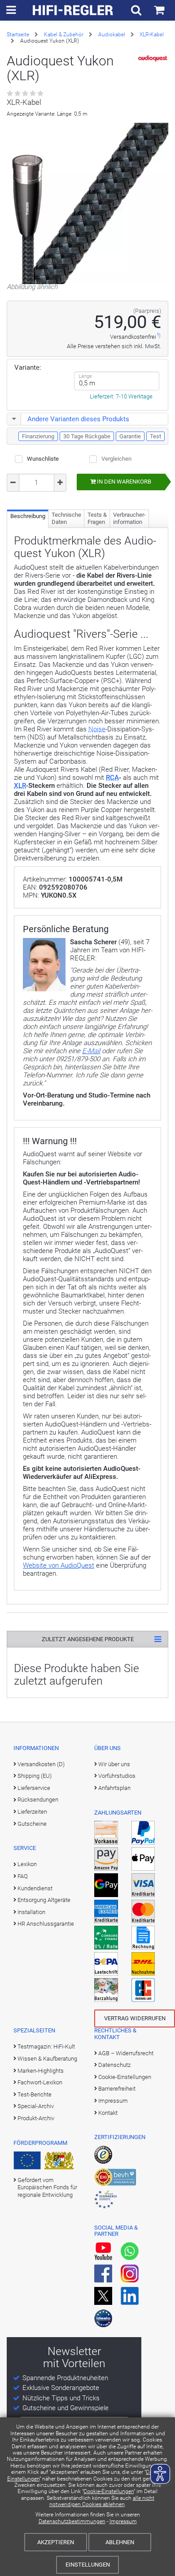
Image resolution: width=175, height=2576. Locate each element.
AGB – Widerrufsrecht (126, 2053)
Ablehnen (120, 2542)
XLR (20, 786)
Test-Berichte (35, 2094)
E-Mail (91, 1051)
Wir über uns (114, 1764)
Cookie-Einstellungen (109, 2491)
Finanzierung (38, 436)
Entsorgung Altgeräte (44, 1900)
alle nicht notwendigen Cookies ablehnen (102, 2501)
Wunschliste (43, 459)
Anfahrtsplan (114, 1788)
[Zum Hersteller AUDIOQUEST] (153, 59)
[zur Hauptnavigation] (11, 10)
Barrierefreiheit (117, 2089)
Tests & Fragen (97, 518)
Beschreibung (28, 516)
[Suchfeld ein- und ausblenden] (136, 10)
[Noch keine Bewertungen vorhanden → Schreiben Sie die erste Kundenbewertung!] (26, 94)
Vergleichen (116, 459)
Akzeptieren (56, 2542)
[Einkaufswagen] (159, 10)
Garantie (130, 436)
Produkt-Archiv (36, 2118)
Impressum (123, 2521)
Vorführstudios (117, 1776)
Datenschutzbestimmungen (72, 2521)
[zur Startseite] (73, 10)
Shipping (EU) (35, 1776)
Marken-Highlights (41, 2071)
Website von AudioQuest (59, 1565)
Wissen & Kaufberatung (47, 2059)
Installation (31, 1912)
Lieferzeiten (32, 1812)
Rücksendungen (38, 1800)
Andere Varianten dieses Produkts (78, 419)
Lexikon (27, 1864)
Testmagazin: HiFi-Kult (46, 2047)
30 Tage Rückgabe (87, 436)
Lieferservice (34, 1788)
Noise (97, 729)
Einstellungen (88, 2565)
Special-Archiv (36, 2106)
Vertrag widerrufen (135, 2018)
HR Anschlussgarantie (46, 1924)
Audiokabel (112, 35)
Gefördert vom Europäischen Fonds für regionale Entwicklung (47, 2187)
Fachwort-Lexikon (40, 2082)
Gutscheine (32, 1824)
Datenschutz (114, 2065)
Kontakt (108, 2113)
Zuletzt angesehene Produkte (88, 1639)
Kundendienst (35, 1888)
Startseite (18, 35)
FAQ (23, 1876)
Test (155, 436)
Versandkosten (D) (41, 1764)
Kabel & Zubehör (64, 35)
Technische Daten (66, 518)
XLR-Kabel (152, 35)
